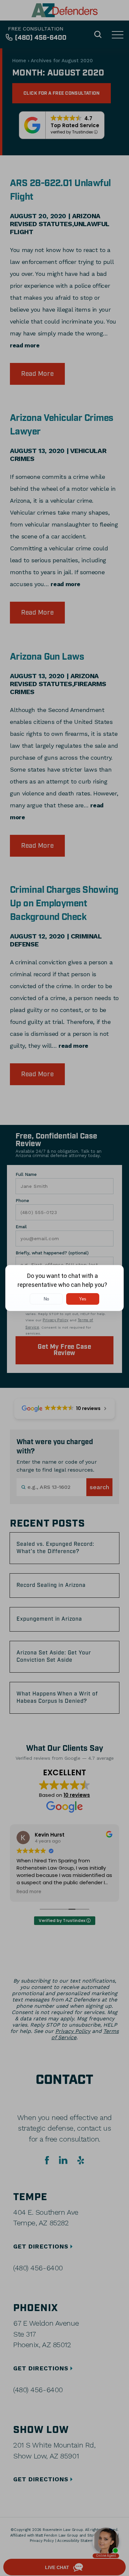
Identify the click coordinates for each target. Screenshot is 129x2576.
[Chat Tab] (64, 1288)
